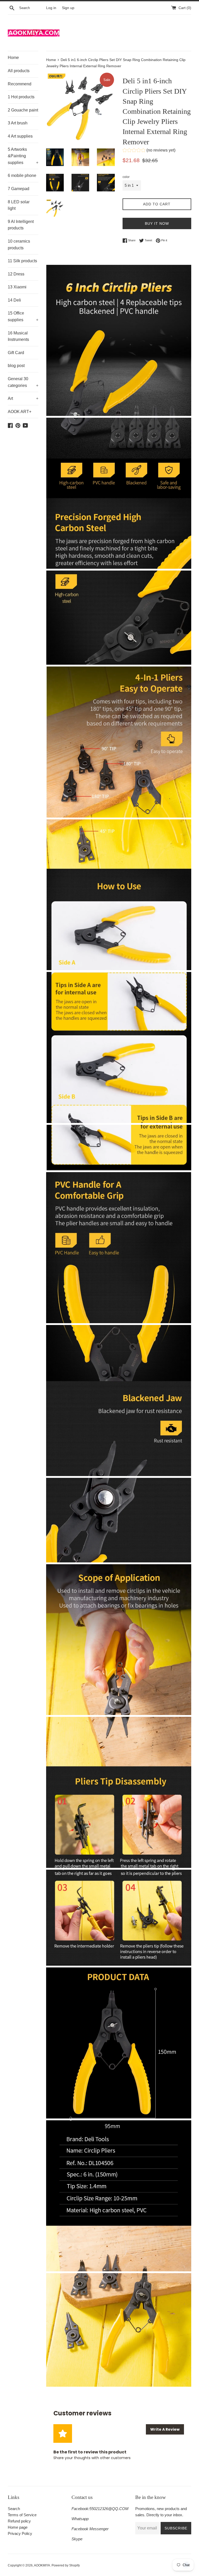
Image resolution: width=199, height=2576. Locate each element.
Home (13, 58)
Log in (51, 8)
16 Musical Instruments (18, 336)
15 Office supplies (23, 316)
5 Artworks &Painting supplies (23, 156)
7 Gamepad (19, 189)
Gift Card (16, 353)
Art (23, 398)
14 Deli (14, 300)
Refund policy (19, 2521)
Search (14, 2509)
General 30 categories (23, 382)
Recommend (20, 84)
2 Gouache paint (23, 110)
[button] (149, 151)
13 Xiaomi (17, 287)
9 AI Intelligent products (21, 225)
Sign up (68, 8)
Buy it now (157, 223)
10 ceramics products (19, 245)
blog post (16, 366)
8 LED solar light (19, 205)
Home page (18, 2527)
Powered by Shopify (66, 2565)
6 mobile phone (22, 175)
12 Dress (16, 274)
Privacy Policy (20, 2533)
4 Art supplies (20, 136)
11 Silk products (22, 261)
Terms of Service (22, 2515)
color (126, 177)
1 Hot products (21, 97)
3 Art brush (18, 123)
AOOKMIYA (42, 2565)
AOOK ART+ (20, 412)
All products (19, 71)
